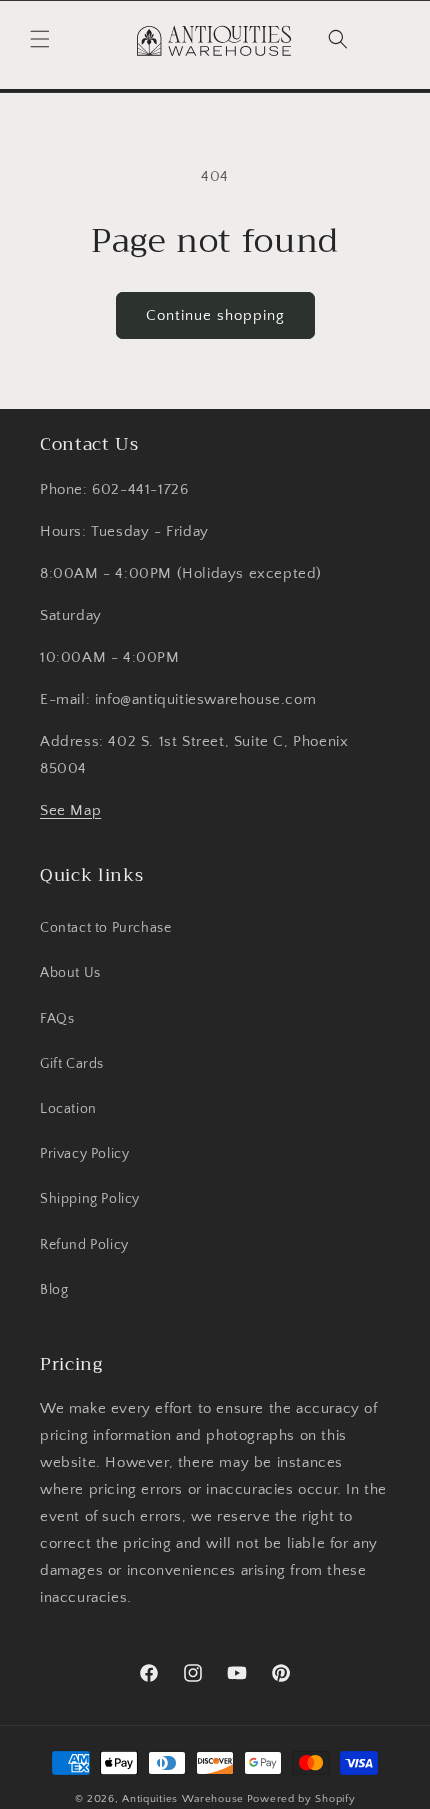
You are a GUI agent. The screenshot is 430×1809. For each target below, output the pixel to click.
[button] (40, 39)
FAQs (57, 1019)
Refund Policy (84, 1245)
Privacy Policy (84, 1154)
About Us (70, 973)
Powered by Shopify (301, 1799)
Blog (54, 1290)
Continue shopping (215, 315)
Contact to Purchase (105, 928)
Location (68, 1109)
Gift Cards (72, 1064)
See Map (70, 810)
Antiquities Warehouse (183, 1799)
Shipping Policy (90, 1199)
